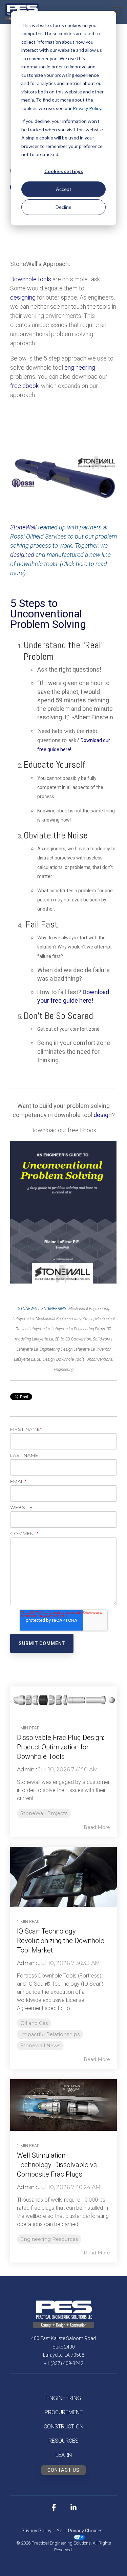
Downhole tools (31, 279)
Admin (26, 1770)
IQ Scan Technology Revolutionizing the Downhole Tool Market (61, 1941)
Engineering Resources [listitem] (49, 2239)
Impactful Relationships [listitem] (50, 2034)
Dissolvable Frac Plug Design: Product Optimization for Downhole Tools (60, 1747)
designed (22, 555)
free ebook (24, 386)
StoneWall (24, 527)
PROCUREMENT (64, 2412)
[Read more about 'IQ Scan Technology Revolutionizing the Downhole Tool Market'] (63, 1877)
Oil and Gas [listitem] (34, 2023)
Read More (97, 1827)
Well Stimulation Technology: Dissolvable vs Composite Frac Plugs (57, 2165)
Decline (63, 207)
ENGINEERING (64, 2398)
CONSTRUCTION (63, 2427)
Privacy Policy (87, 108)
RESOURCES (63, 2441)
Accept (64, 189)
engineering (80, 367)
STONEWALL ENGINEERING (42, 1309)
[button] (117, 10)
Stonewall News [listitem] (40, 2046)
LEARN (64, 2455)
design (103, 1115)
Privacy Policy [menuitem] (36, 2531)
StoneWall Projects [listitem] (44, 1813)
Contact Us (63, 2470)
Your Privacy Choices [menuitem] (80, 2531)
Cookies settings (64, 171)
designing (23, 297)
